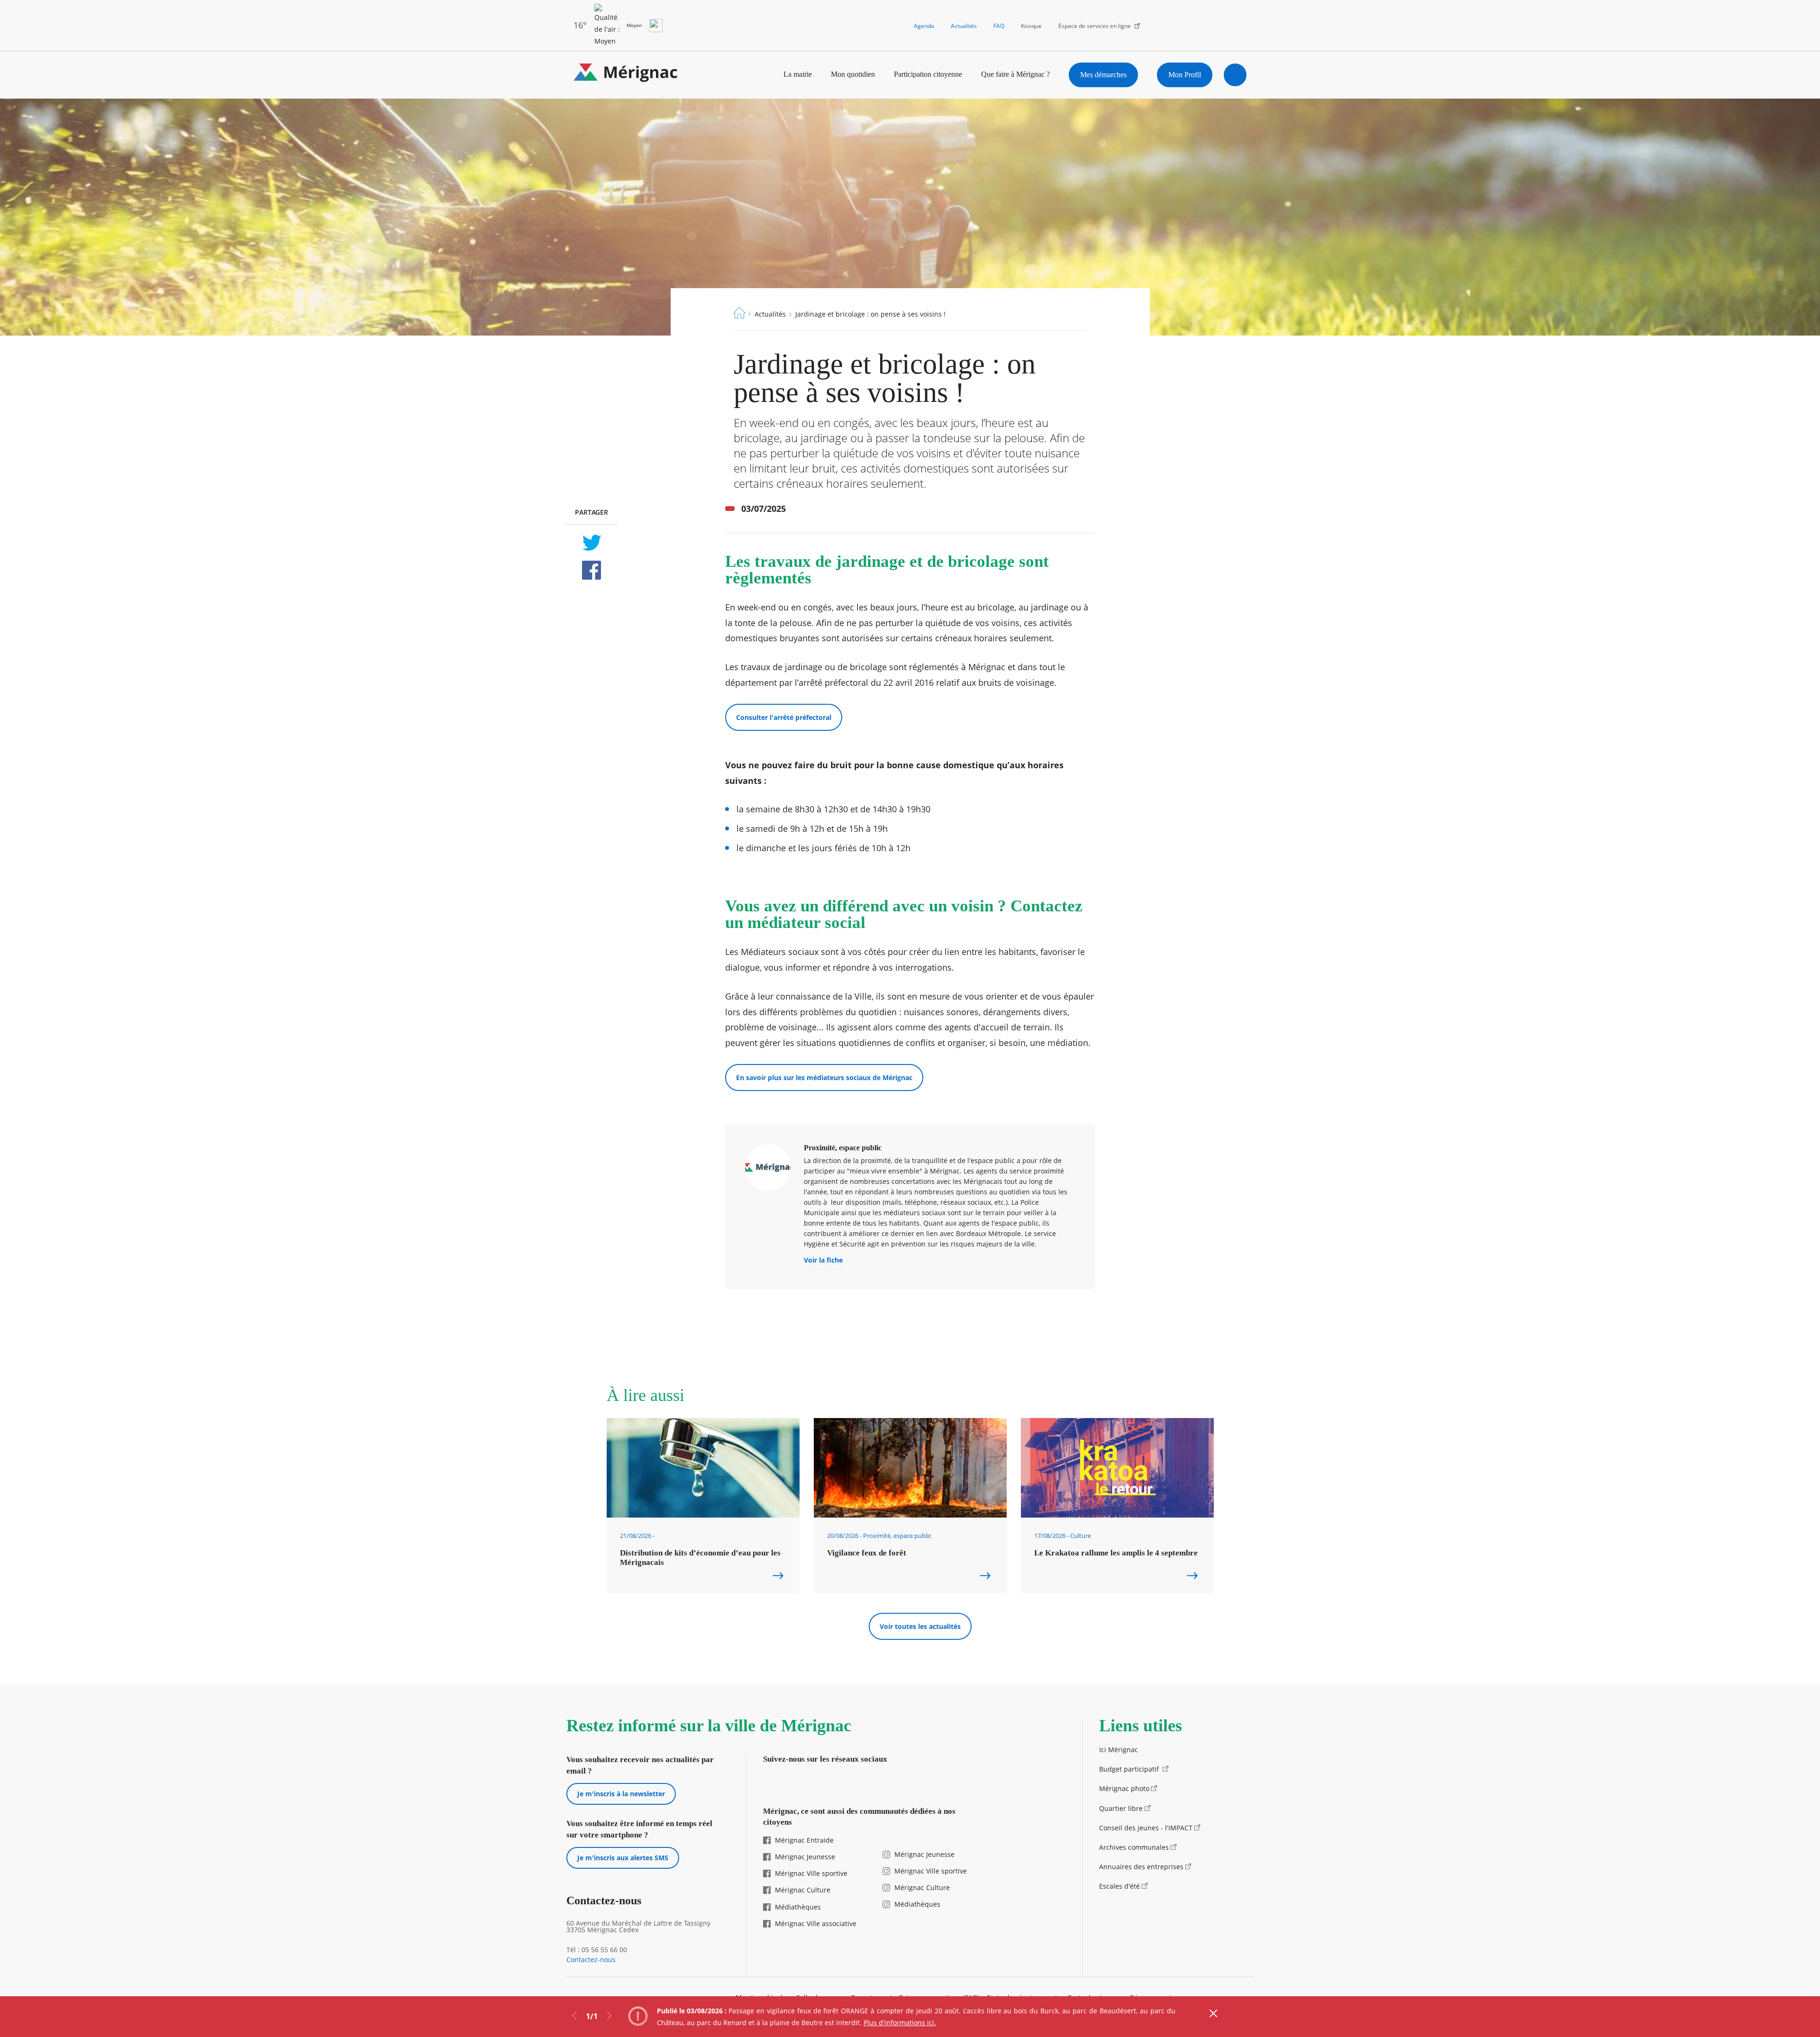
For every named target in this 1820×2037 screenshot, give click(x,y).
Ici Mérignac (1119, 1750)
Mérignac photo (1124, 1788)
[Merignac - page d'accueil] (626, 75)
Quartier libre (1121, 1808)
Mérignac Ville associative (816, 1923)
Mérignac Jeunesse (805, 1857)
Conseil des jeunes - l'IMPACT (1146, 1828)
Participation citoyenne (928, 74)
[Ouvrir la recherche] (1235, 75)
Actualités (964, 26)
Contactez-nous (591, 1960)
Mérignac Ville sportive (811, 1873)
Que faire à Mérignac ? (1015, 74)
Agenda (924, 26)
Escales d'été (1119, 1886)
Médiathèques (798, 1907)
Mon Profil (1185, 75)
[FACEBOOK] (591, 570)
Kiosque (1031, 26)
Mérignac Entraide (804, 1840)
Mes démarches (1103, 75)
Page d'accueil (739, 313)
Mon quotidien (853, 74)
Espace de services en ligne (1095, 26)
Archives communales (1134, 1847)
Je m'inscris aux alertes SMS (623, 1858)
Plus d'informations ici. (900, 2023)
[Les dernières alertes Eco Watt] (656, 26)
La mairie (798, 74)
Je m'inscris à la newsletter (621, 1794)
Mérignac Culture (803, 1890)
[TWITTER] (591, 543)
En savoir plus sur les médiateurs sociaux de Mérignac (824, 1078)
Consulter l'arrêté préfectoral (784, 717)
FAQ (999, 26)
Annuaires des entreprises (1141, 1867)
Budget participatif (1130, 1769)
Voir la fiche (823, 1261)
